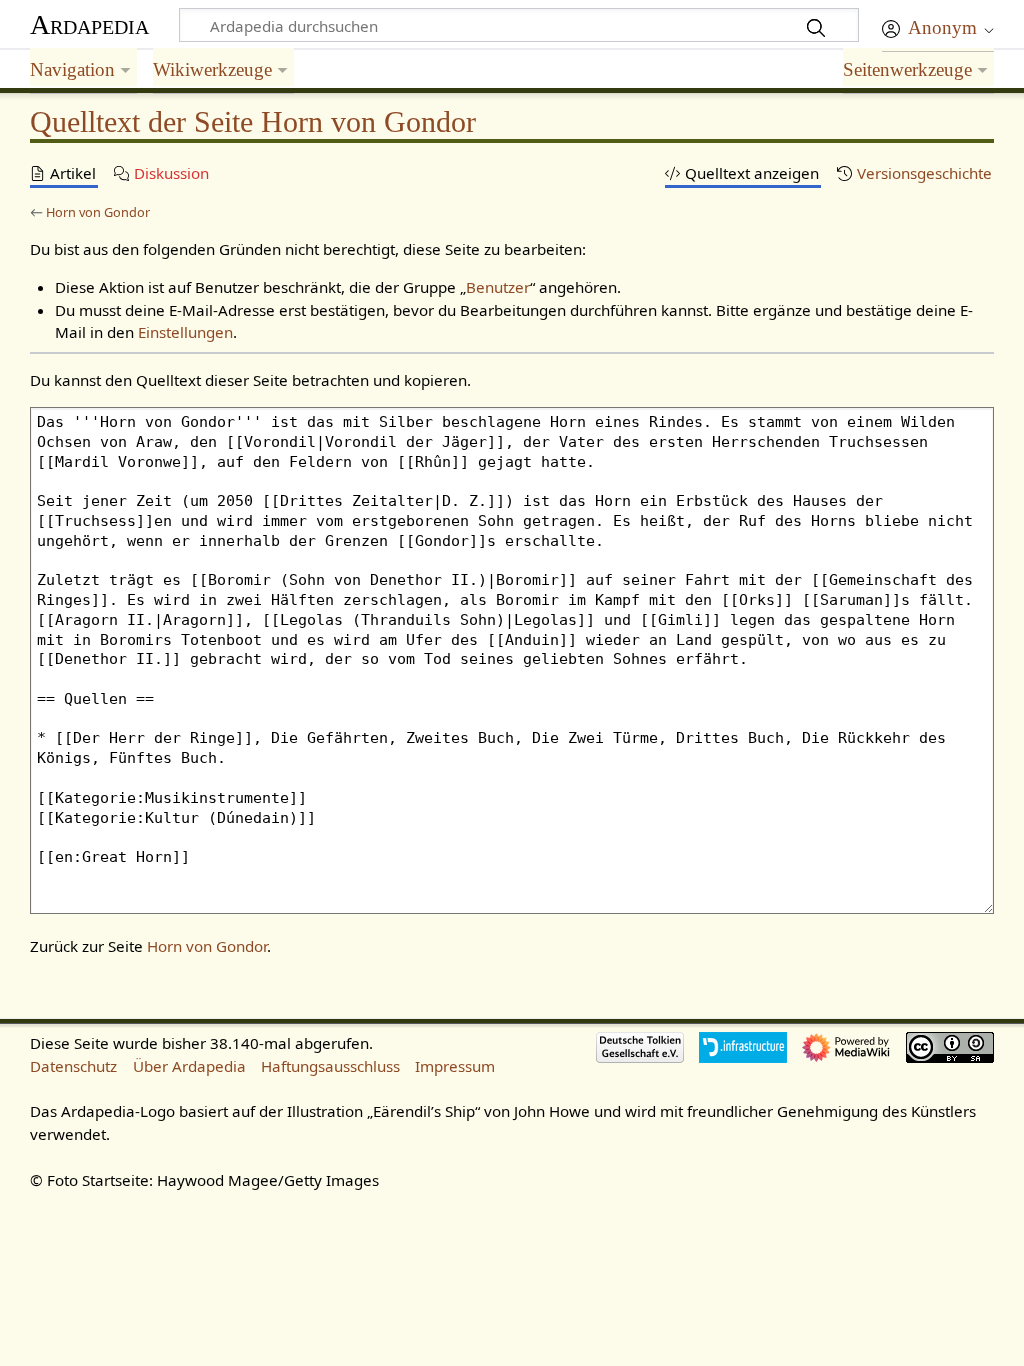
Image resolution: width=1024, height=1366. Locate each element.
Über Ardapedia (189, 1066)
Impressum (455, 1066)
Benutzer (498, 287)
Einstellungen (185, 332)
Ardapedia (89, 24)
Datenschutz (73, 1066)
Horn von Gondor (98, 212)
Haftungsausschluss (330, 1066)
